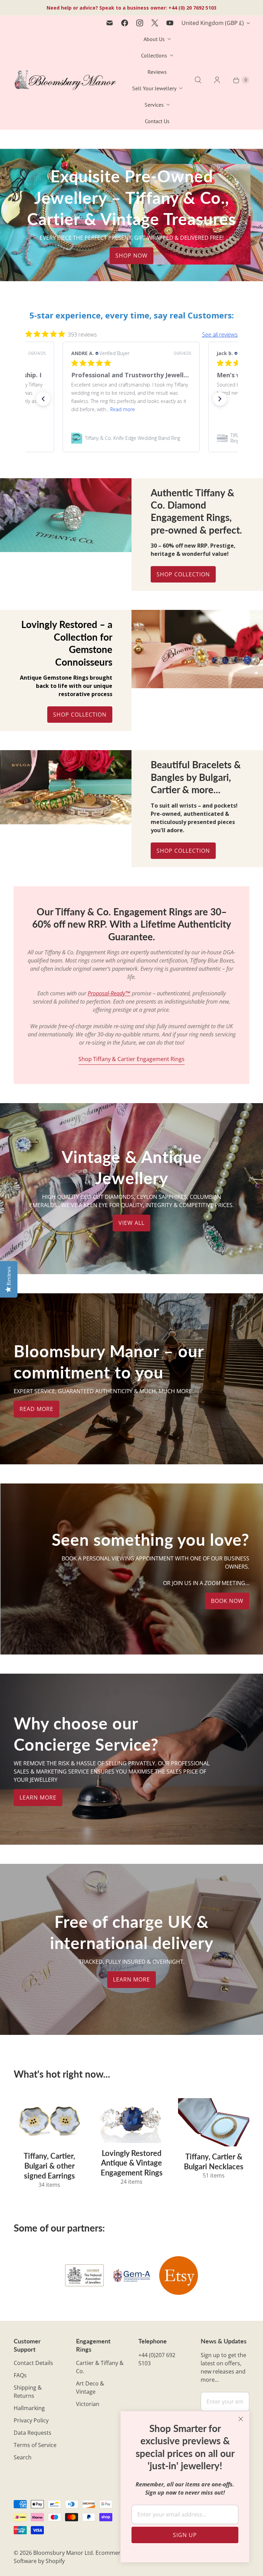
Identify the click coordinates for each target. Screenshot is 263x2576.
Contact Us (157, 121)
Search (23, 2457)
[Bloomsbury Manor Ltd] (65, 80)
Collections (154, 55)
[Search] (198, 80)
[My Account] (217, 80)
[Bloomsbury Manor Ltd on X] (155, 23)
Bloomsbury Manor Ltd (63, 2553)
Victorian (88, 2404)
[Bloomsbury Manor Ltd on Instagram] (140, 23)
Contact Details (33, 2363)
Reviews (157, 72)
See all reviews (220, 335)
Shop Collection (183, 574)
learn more (38, 1797)
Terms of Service (35, 2445)
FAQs (20, 2375)
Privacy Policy (31, 2420)
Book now (227, 1601)
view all (131, 1223)
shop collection (183, 851)
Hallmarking (29, 2408)
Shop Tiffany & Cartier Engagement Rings (131, 1059)
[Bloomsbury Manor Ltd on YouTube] (170, 23)
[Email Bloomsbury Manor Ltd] (110, 23)
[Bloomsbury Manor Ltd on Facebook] (125, 23)
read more (36, 1409)
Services (154, 105)
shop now (131, 256)
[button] (43, 399)
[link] (131, 438)
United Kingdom (213, 23)
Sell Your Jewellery (154, 88)
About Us (154, 39)
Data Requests (33, 2433)
